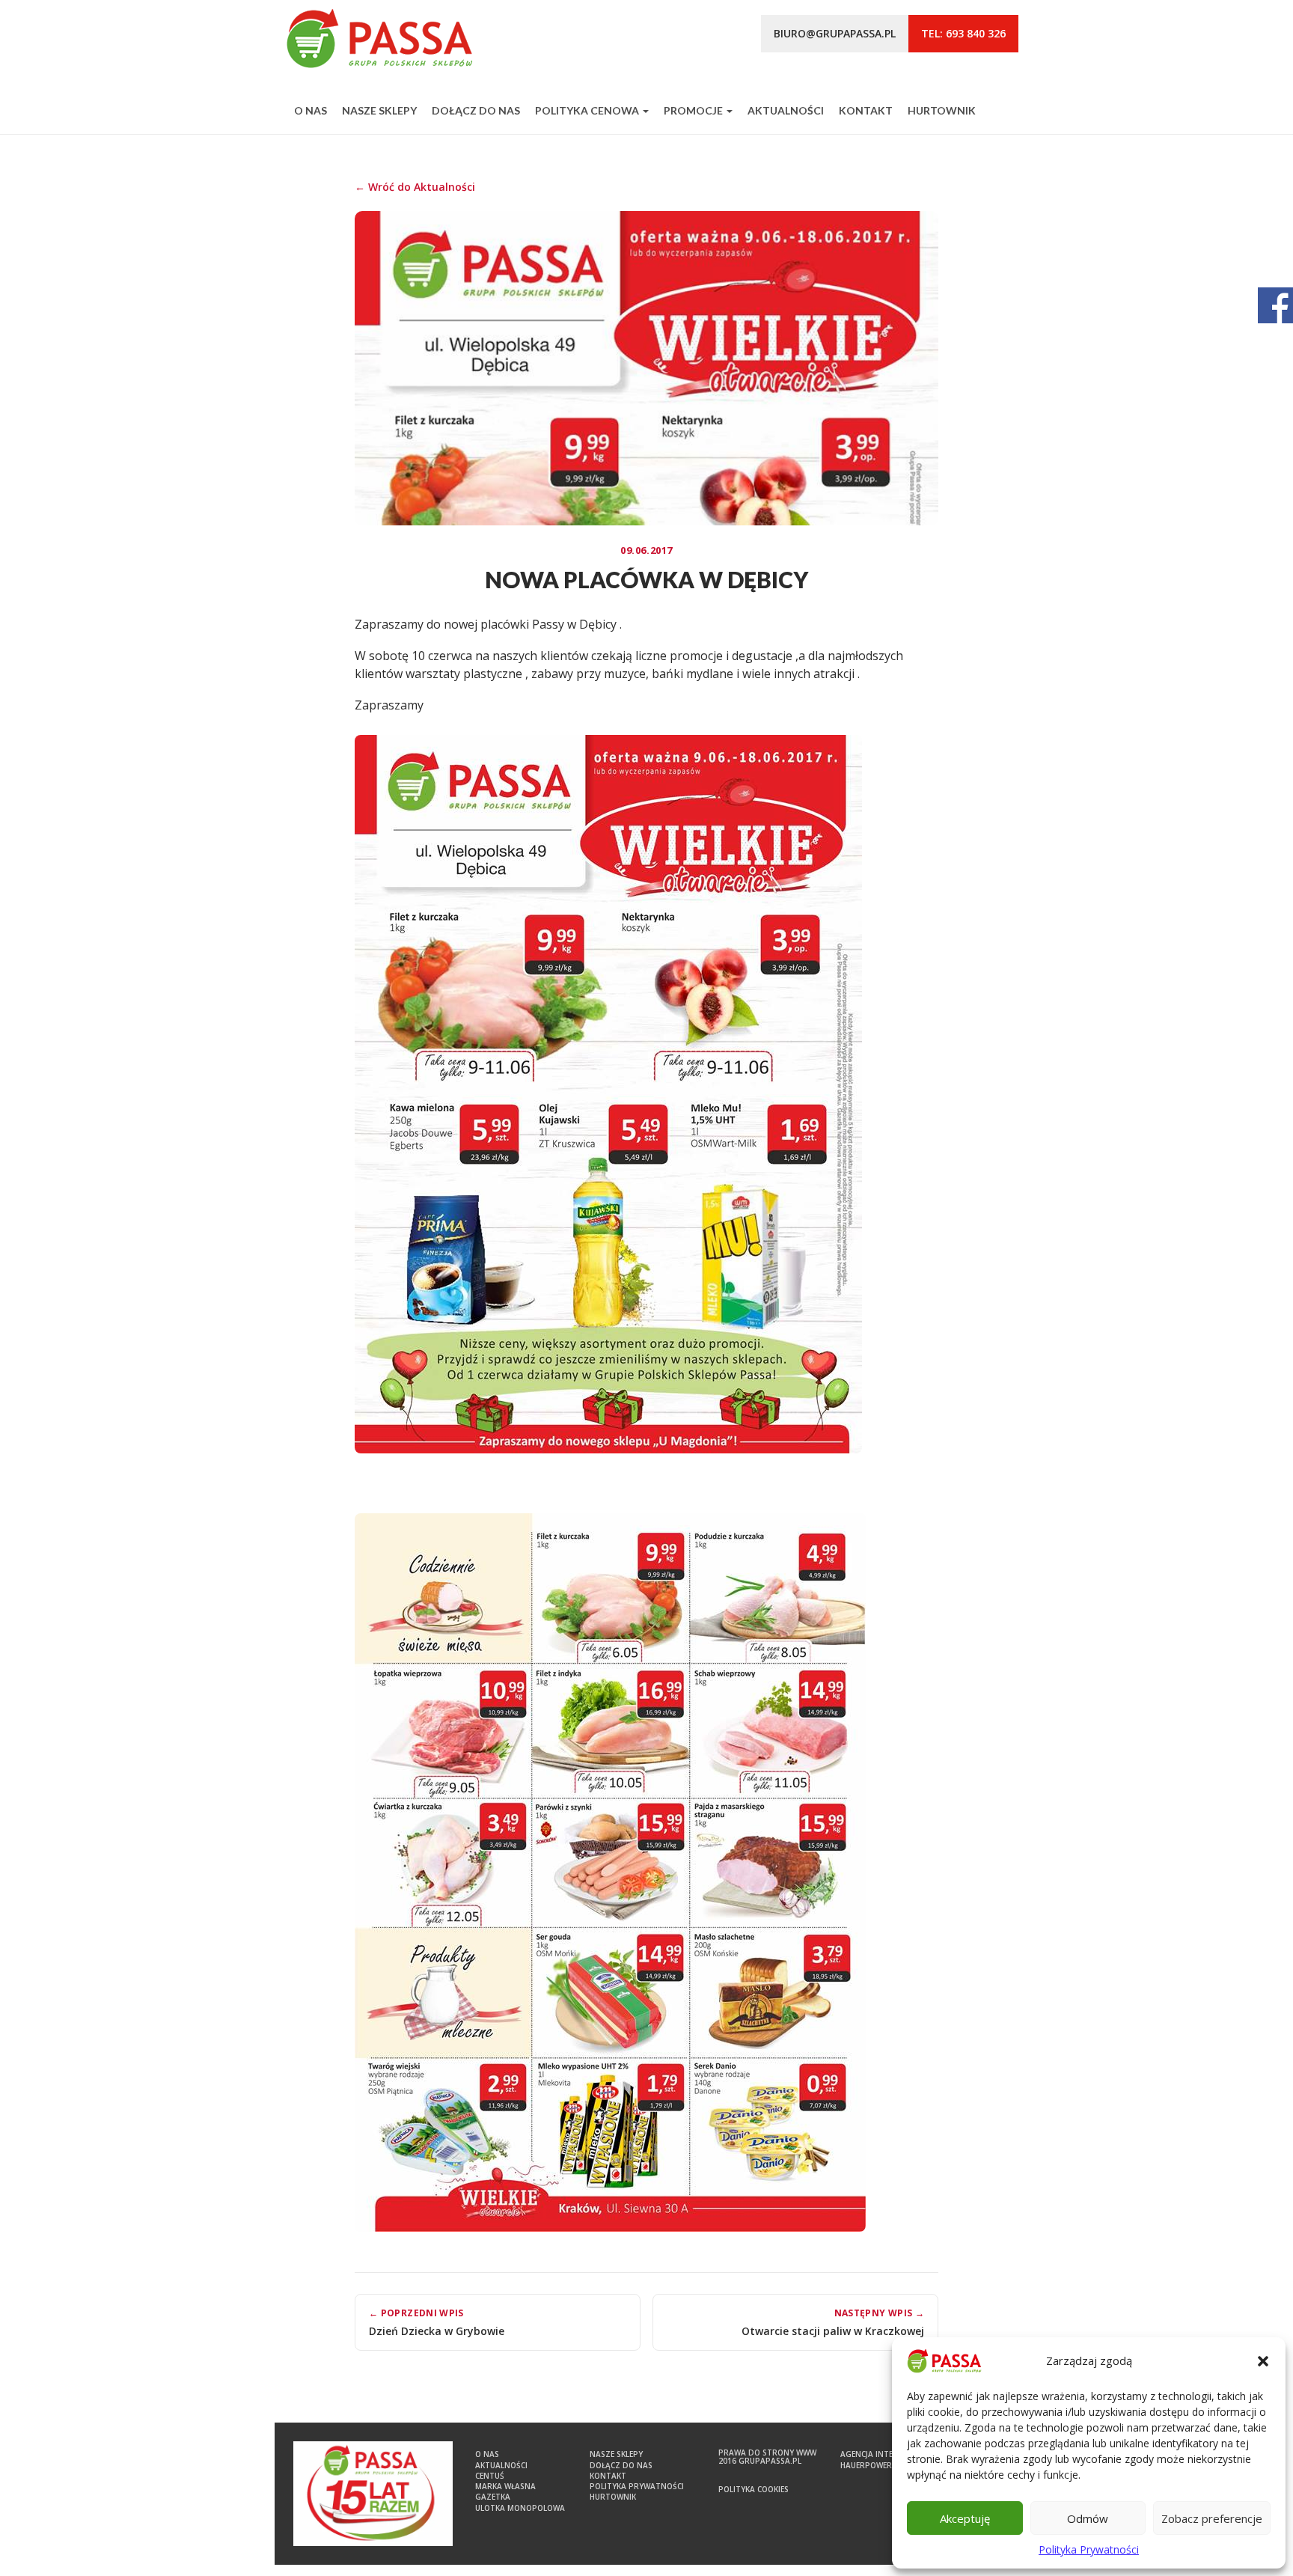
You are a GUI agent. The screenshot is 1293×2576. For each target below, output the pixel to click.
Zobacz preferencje (1212, 2518)
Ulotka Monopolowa (520, 2508)
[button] (1263, 2361)
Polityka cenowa (588, 110)
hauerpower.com (876, 2465)
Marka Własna (505, 2486)
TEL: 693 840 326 (963, 33)
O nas (311, 110)
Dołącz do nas (476, 110)
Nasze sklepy (379, 110)
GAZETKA (493, 2497)
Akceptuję (965, 2518)
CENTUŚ (490, 2476)
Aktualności (786, 110)
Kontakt (866, 110)
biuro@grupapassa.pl (835, 33)
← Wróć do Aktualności (415, 187)
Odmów (1088, 2518)
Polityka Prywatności (1089, 2549)
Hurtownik (942, 110)
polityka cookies (754, 2489)
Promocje (694, 110)
